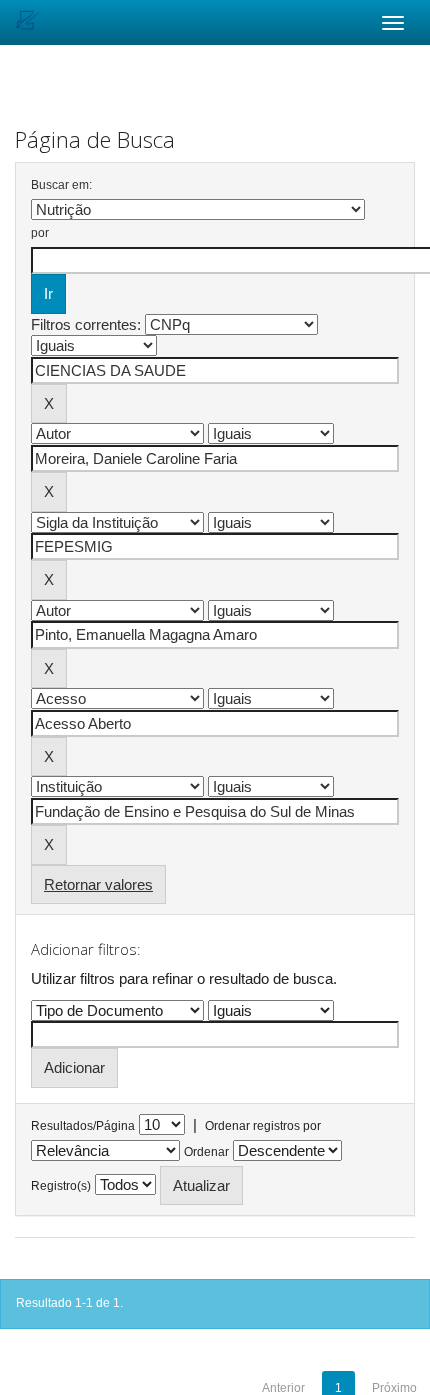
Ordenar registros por (263, 1126)
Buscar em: (61, 185)
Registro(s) (61, 1186)
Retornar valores (98, 884)
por (40, 233)
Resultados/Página (83, 1126)
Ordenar (206, 1152)
